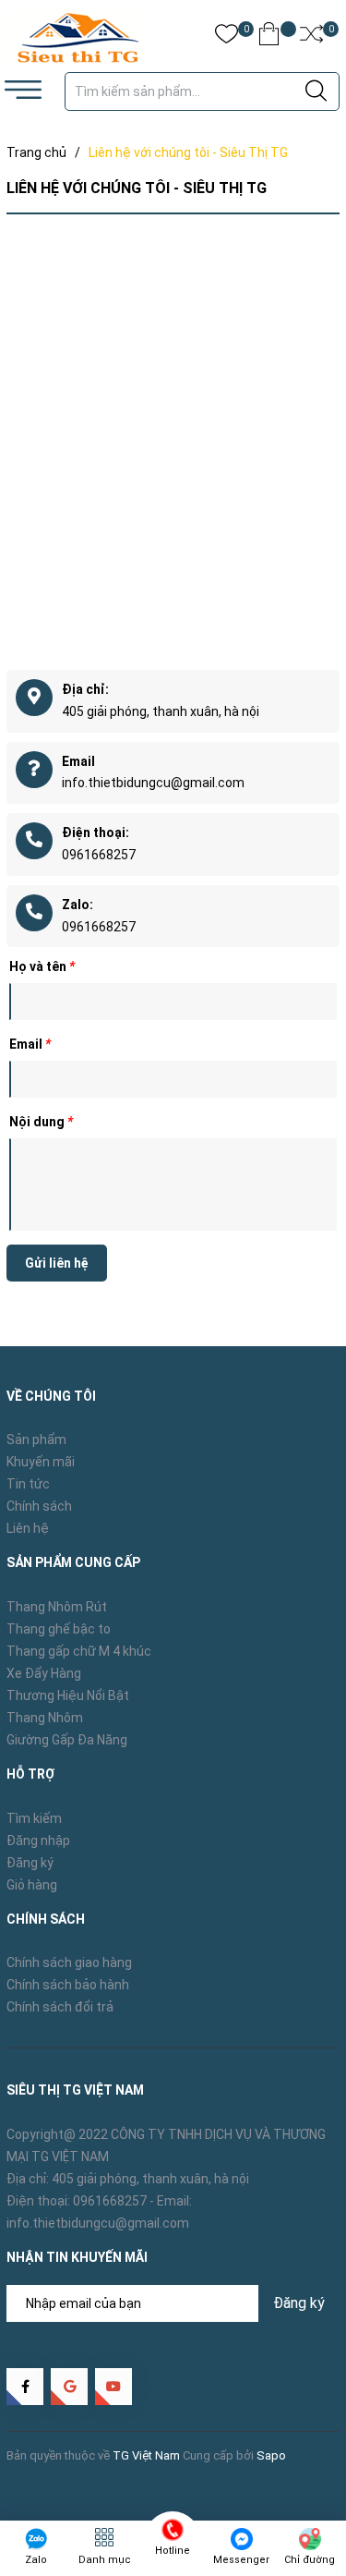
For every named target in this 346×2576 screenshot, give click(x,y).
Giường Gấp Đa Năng (67, 1740)
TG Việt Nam (146, 2455)
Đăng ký (30, 1863)
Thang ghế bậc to (59, 1629)
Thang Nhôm (45, 1718)
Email (30, 1044)
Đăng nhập (38, 1841)
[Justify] (316, 91)
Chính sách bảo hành (68, 1985)
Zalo (36, 2560)
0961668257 (99, 855)
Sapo (271, 2455)
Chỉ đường (310, 2560)
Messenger (241, 2560)
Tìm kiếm (34, 1818)
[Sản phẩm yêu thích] (227, 37)
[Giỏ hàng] (269, 37)
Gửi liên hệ (57, 1263)
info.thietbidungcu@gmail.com (153, 783)
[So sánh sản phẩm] (311, 37)
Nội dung (41, 1122)
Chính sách (39, 1506)
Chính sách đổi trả (60, 2007)
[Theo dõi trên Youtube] (113, 2387)
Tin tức (28, 1484)
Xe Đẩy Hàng (44, 1673)
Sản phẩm (36, 1440)
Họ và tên (42, 966)
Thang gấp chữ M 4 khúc (79, 1651)
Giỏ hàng (32, 1885)
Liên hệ (28, 1528)
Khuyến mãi (41, 1462)
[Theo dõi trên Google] (69, 2387)
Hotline (173, 2551)
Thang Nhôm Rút (57, 1607)
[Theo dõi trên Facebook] (25, 2387)
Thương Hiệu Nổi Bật (68, 1695)
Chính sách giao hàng (69, 1962)
